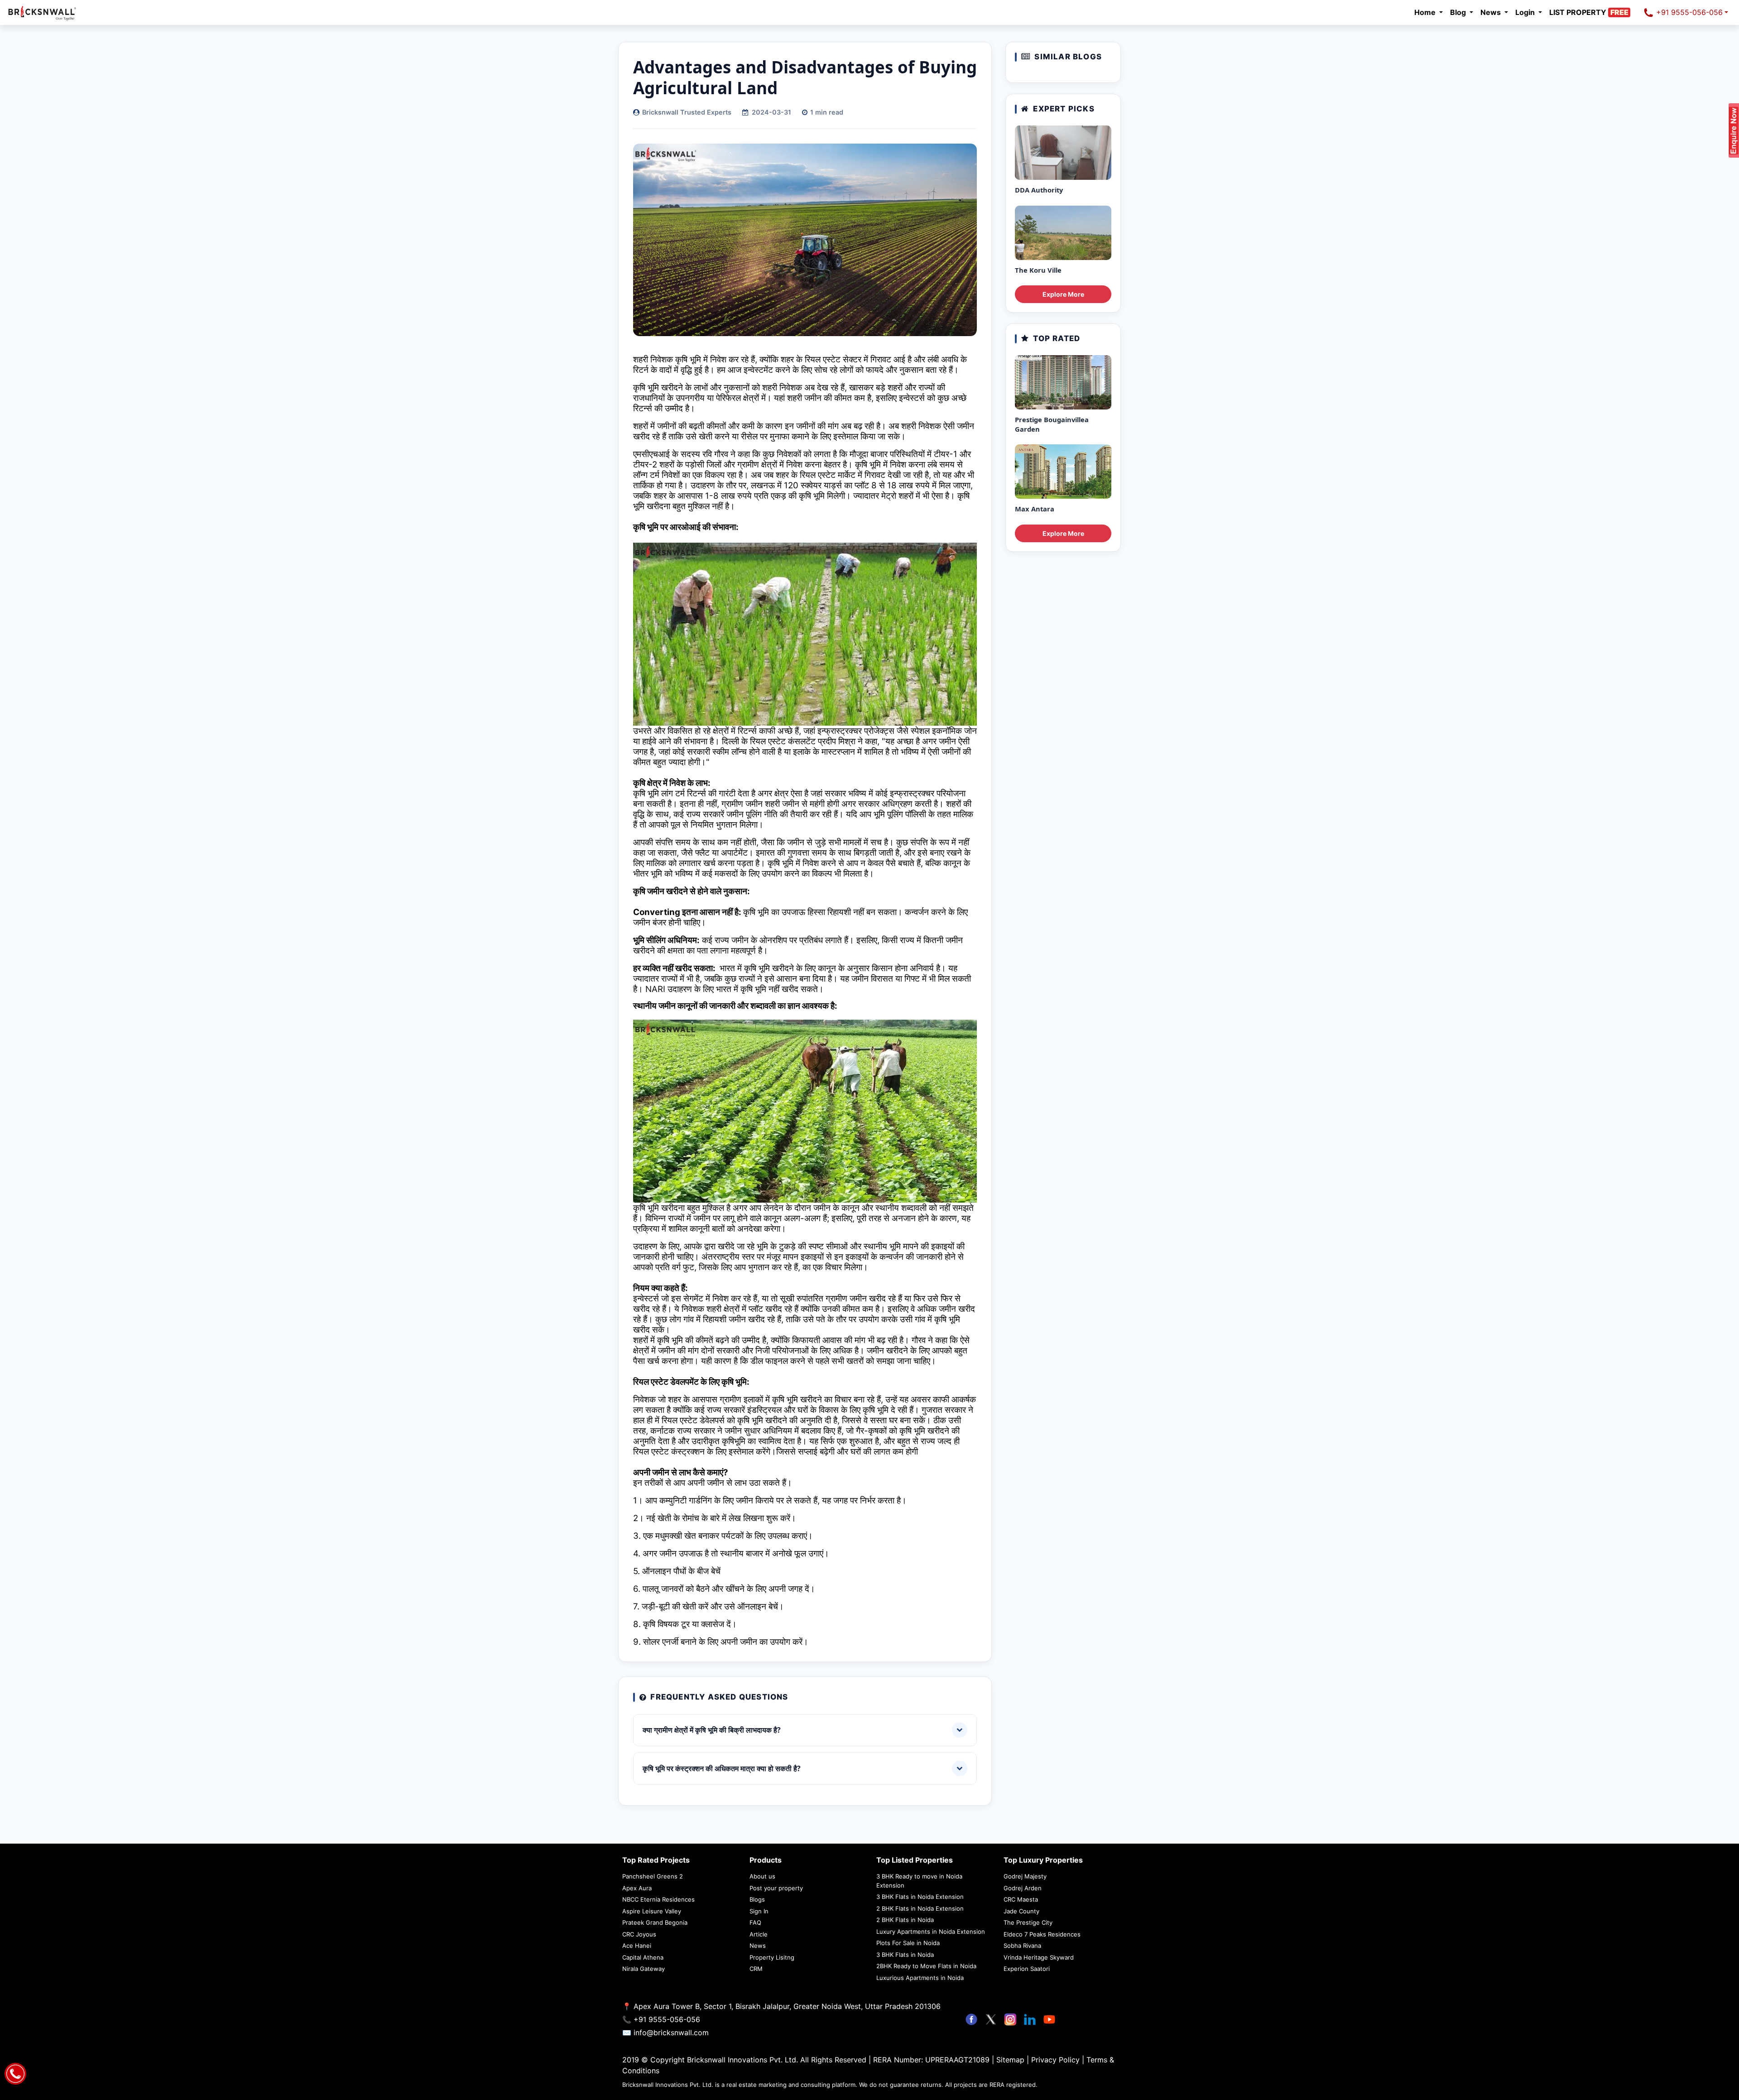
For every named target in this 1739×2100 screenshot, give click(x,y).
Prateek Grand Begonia (655, 1922)
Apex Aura (637, 1888)
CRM (756, 1969)
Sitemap (1011, 2060)
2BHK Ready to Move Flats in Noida (926, 1966)
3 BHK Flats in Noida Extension (920, 1897)
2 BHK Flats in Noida (905, 1920)
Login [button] (1526, 12)
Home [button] (1426, 12)
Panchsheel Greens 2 (653, 1876)
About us (762, 1876)
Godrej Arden (1023, 1888)
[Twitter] (992, 2019)
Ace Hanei (637, 1946)
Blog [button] (1459, 12)
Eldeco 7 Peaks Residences (1042, 1934)
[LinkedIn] (1031, 2019)
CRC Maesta (1021, 1899)
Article (759, 1934)
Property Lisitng (772, 1957)
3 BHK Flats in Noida (905, 1955)
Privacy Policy (1057, 2060)
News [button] (1492, 12)
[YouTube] (1049, 2019)
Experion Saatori (1027, 1969)
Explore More (1063, 294)
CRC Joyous (639, 1934)
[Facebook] (973, 2019)
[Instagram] (1011, 2019)
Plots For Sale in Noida (908, 1943)
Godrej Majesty (1025, 1876)
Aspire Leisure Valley (652, 1911)
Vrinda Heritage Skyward (1039, 1957)
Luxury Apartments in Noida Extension (931, 1931)
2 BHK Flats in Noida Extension (920, 1908)
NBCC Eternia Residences (658, 1899)
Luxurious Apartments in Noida (920, 1978)
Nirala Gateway (644, 1969)
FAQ (755, 1922)
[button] (1592, 12)
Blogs (757, 1899)
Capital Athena (643, 1957)
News (758, 1946)
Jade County (1021, 1911)
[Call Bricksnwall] (15, 2073)
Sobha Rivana (1022, 1946)
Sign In (759, 1911)
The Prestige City (1028, 1922)
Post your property (776, 1888)
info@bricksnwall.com (671, 2033)
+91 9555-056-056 (1688, 12)
